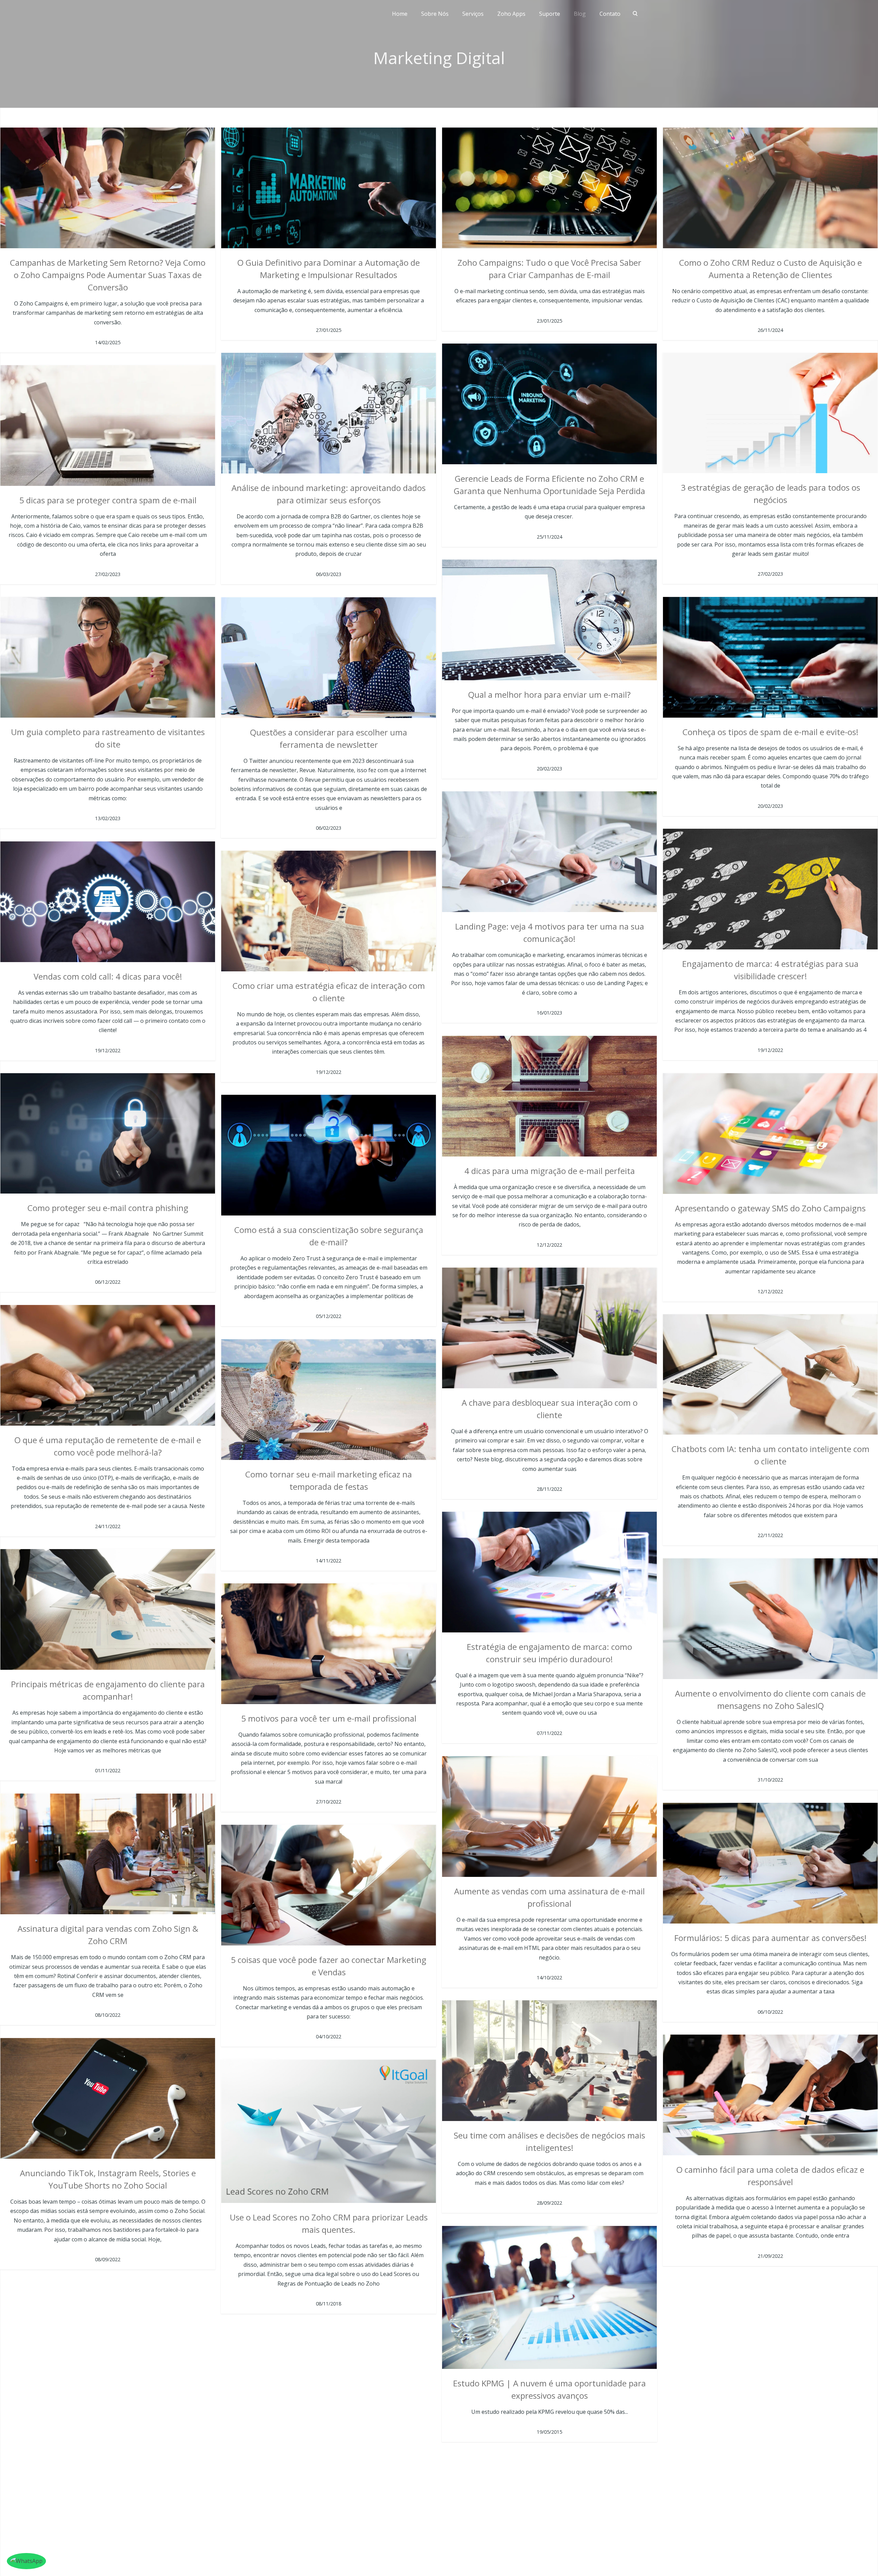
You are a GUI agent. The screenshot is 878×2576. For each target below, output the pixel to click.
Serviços (473, 14)
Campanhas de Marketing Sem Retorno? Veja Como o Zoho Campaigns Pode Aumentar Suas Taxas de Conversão (108, 275)
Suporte (550, 14)
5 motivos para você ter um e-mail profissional (329, 1718)
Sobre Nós (435, 14)
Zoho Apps (511, 14)
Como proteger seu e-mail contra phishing (108, 1208)
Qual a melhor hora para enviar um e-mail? (549, 694)
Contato (610, 14)
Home (400, 14)
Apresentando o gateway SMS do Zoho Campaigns (770, 1208)
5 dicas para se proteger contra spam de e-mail (108, 500)
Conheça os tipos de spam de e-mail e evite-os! (770, 732)
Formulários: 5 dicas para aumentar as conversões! (770, 1938)
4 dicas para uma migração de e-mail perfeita (550, 1171)
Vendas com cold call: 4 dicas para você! (108, 976)
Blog (580, 14)
